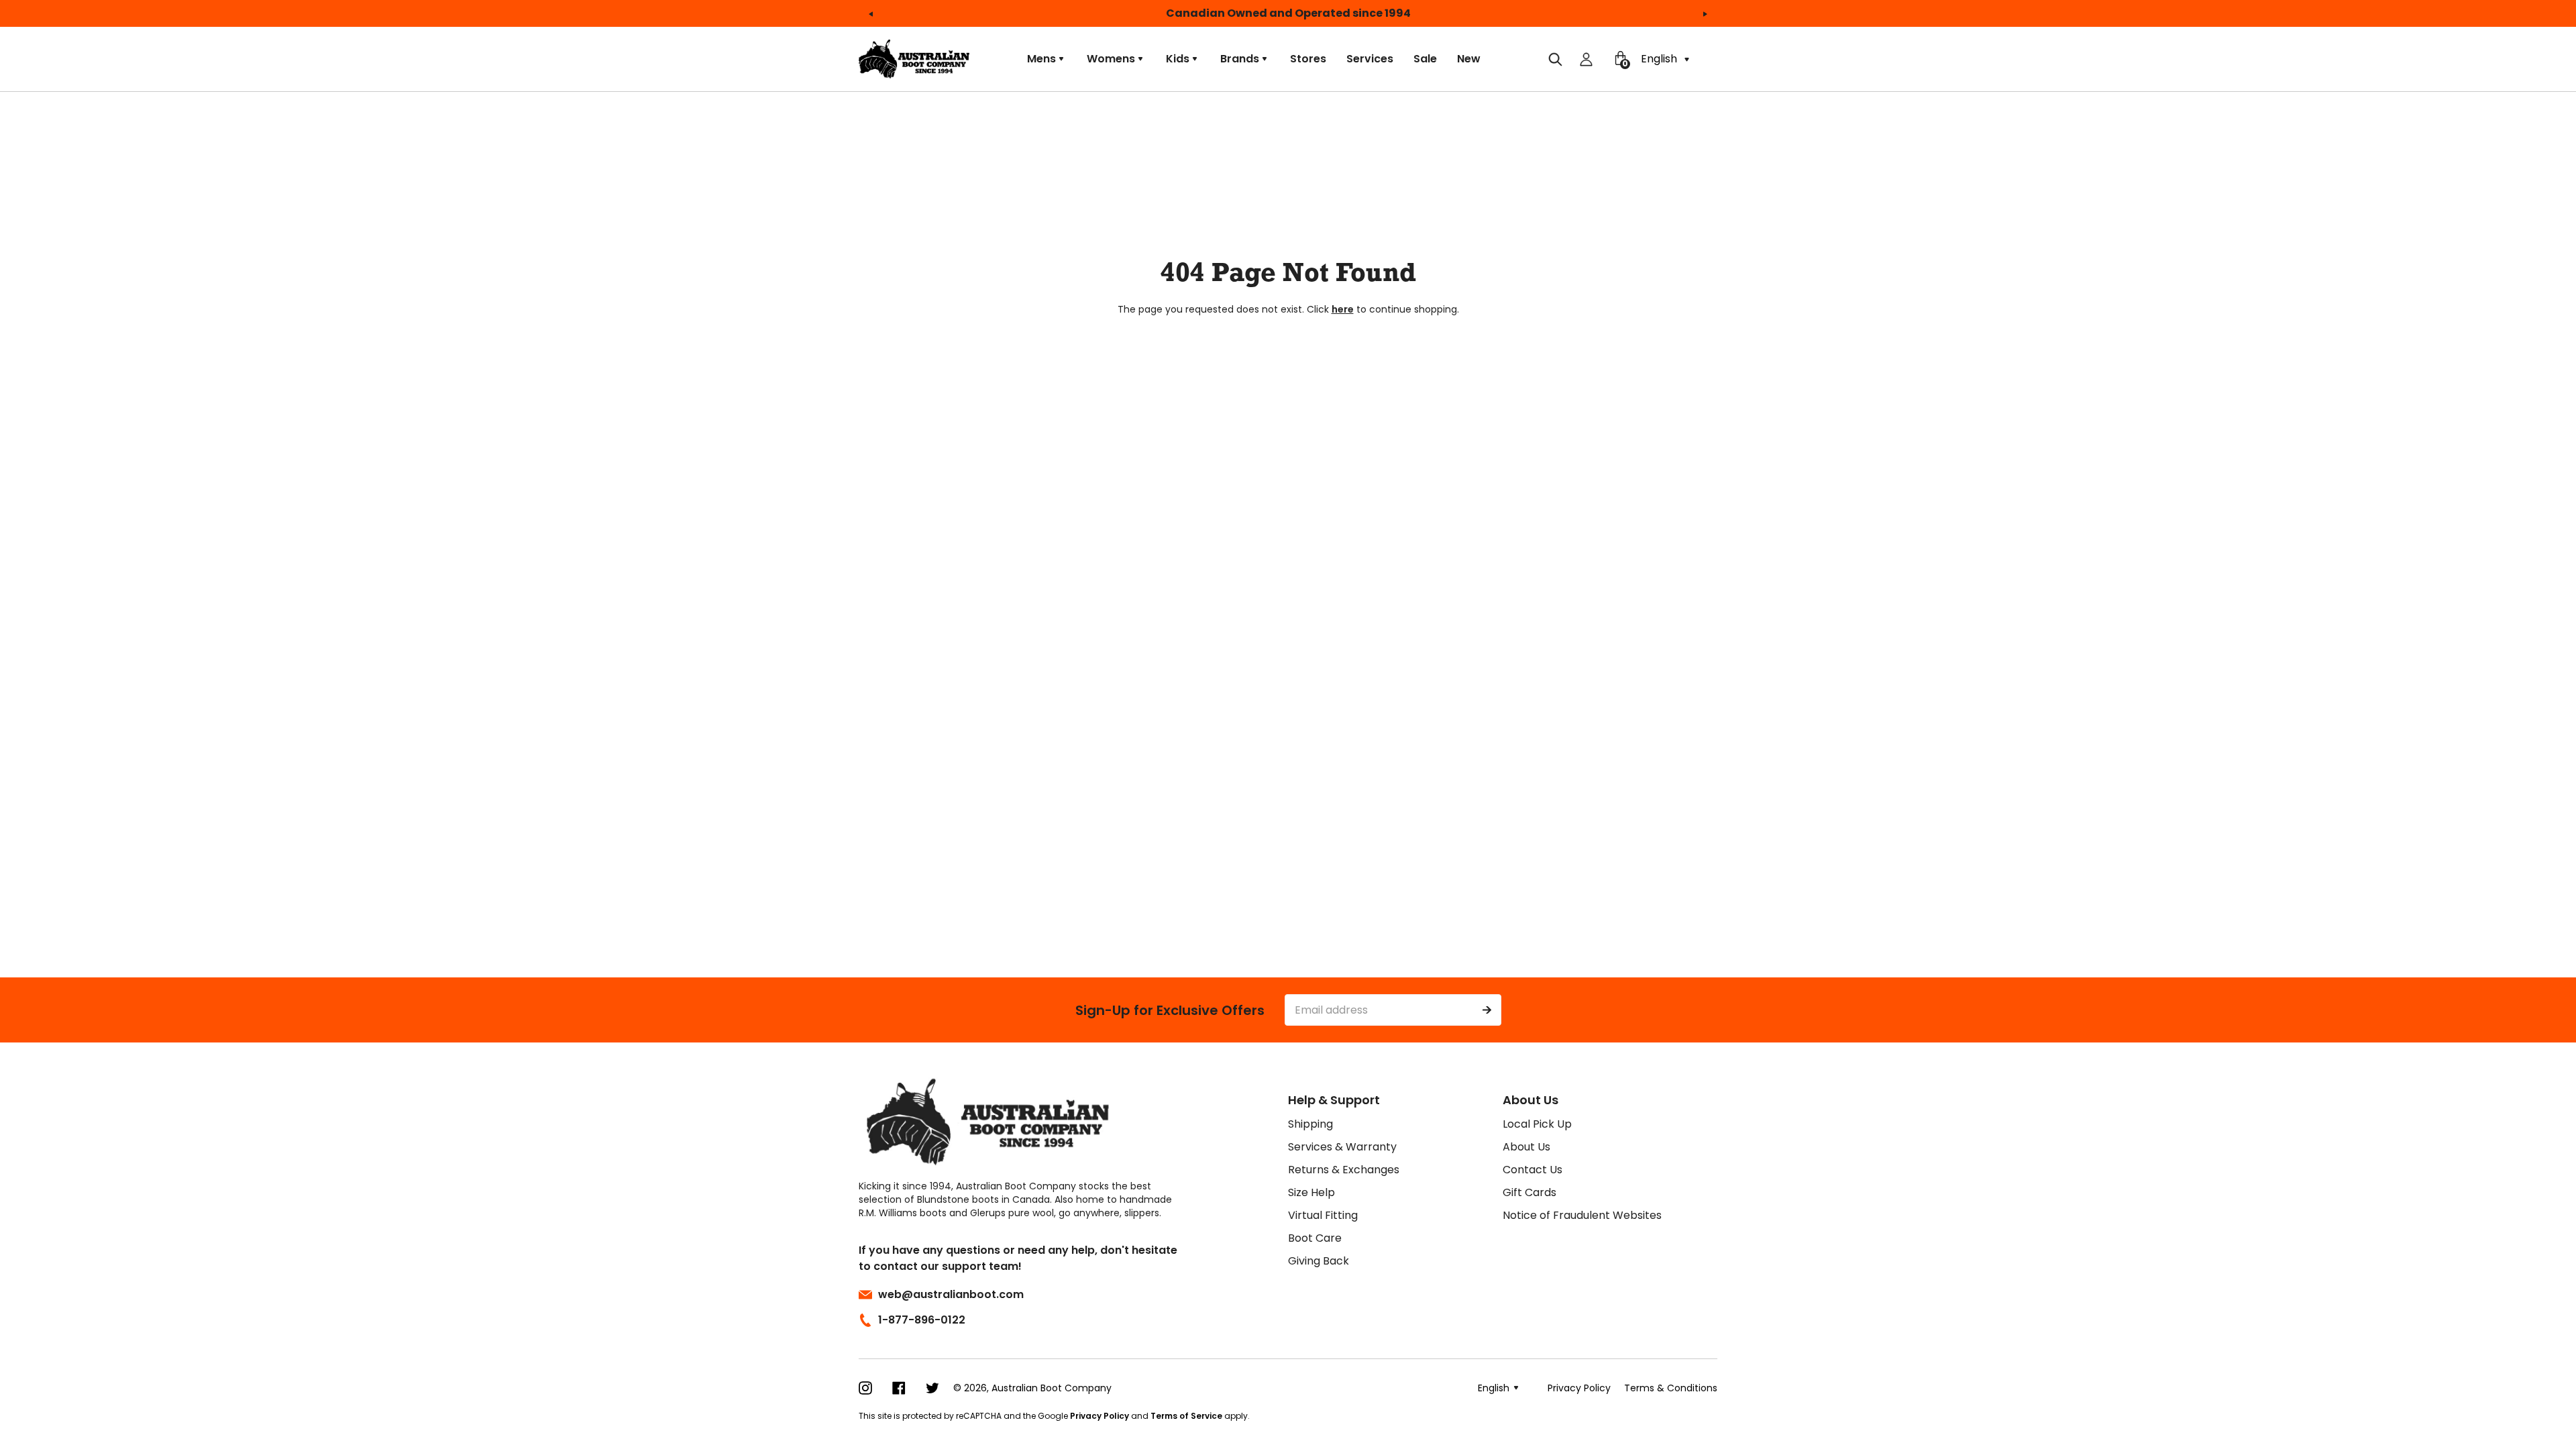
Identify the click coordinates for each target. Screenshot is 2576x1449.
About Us (1526, 1147)
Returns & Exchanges (1344, 1170)
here (1343, 309)
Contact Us (1533, 1170)
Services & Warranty (1342, 1147)
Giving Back (1319, 1261)
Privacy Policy (1099, 1416)
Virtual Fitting (1323, 1215)
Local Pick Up (1537, 1124)
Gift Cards (1529, 1192)
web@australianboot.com (951, 1294)
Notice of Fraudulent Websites (1582, 1215)
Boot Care (1315, 1238)
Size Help (1311, 1192)
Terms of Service (1186, 1416)
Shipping (1310, 1124)
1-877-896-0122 (922, 1320)
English (1660, 59)
